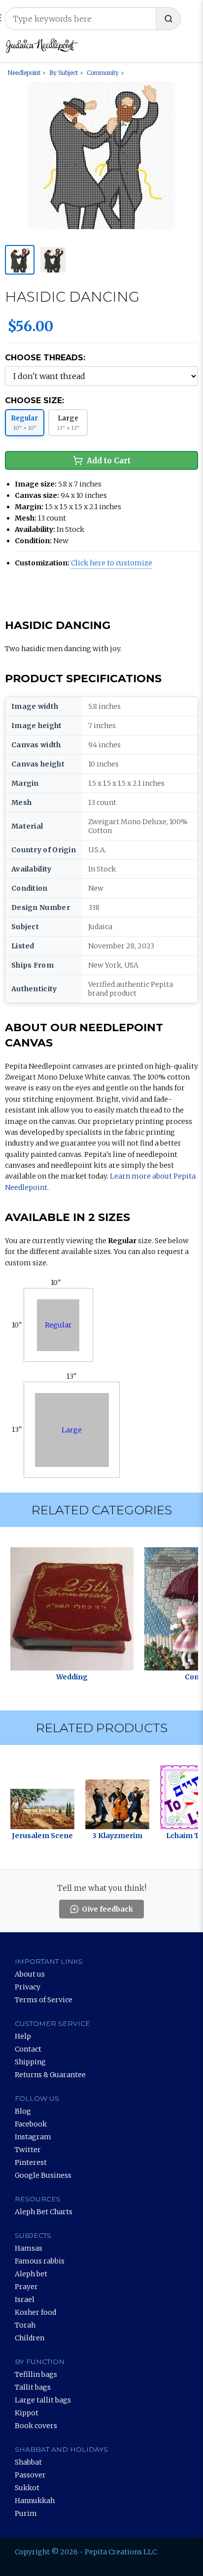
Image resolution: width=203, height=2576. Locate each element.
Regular (58, 1325)
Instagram (33, 2137)
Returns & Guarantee (50, 2075)
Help (23, 2036)
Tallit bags (33, 2387)
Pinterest (31, 2162)
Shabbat (28, 2462)
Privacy (28, 1987)
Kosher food (35, 2312)
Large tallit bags (43, 2400)
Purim (26, 2513)
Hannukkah (35, 2501)
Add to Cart (109, 461)
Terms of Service (44, 2000)
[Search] (168, 19)
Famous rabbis (40, 2261)
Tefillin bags (36, 2374)
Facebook (31, 2124)
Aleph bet (31, 2274)
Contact (28, 2049)
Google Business (43, 2175)
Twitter (28, 2150)
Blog (23, 2111)
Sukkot (27, 2488)
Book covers (36, 2426)
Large (72, 1430)
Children (30, 2338)
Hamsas (29, 2248)
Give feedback (107, 1909)
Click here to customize (112, 563)
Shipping (30, 2062)
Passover (30, 2475)
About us (30, 1974)
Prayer (26, 2287)
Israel (25, 2299)
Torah (25, 2325)
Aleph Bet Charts (44, 2212)
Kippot (27, 2413)
